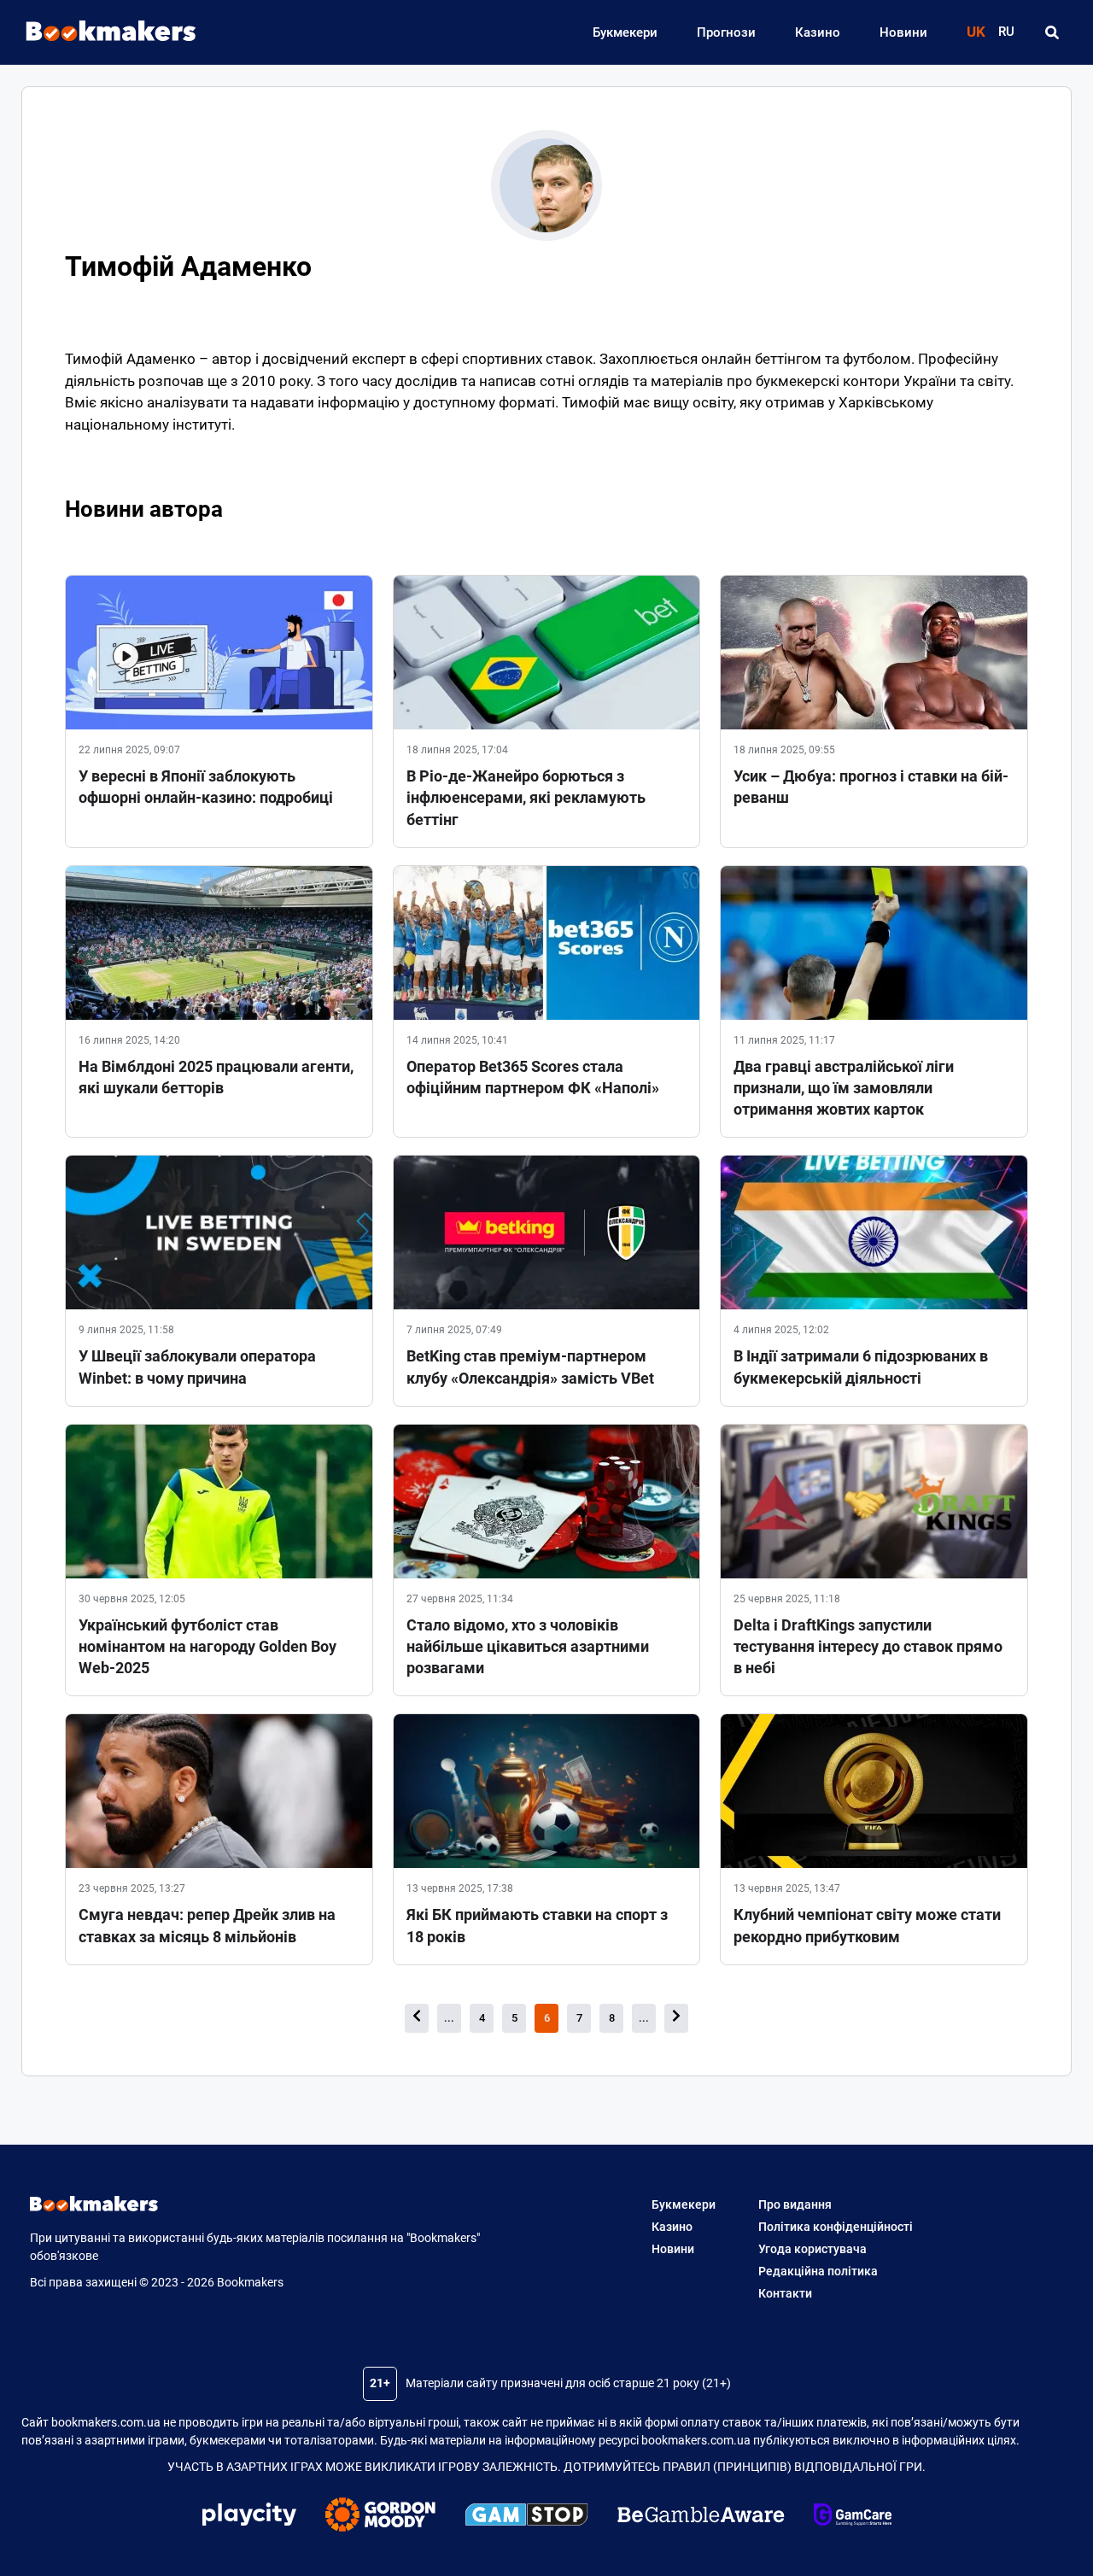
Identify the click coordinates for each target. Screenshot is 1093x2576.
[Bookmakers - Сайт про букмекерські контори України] (102, 32)
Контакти (785, 2293)
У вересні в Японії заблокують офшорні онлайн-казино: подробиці (206, 787)
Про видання (795, 2204)
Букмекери (625, 32)
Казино (818, 32)
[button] (1052, 32)
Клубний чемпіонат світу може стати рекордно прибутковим (867, 1925)
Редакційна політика (818, 2271)
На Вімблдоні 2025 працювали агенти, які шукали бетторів (216, 1077)
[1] (417, 2018)
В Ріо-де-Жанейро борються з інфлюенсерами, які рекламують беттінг (526, 797)
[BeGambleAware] (701, 2517)
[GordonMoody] (380, 2517)
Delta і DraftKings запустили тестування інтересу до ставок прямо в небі (868, 1646)
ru (1006, 32)
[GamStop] (526, 2517)
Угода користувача (812, 2249)
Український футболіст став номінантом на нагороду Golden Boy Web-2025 (207, 1646)
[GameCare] (853, 2517)
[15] (676, 2018)
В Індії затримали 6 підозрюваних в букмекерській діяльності (861, 1367)
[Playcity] (249, 2517)
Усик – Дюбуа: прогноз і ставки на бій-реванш (871, 787)
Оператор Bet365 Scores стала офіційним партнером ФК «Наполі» (533, 1077)
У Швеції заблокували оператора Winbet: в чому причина (197, 1367)
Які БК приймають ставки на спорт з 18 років (537, 1925)
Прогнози (726, 32)
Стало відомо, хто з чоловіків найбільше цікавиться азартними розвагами (528, 1646)
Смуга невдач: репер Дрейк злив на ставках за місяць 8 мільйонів (207, 1925)
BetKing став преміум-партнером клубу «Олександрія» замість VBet (530, 1367)
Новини (903, 32)
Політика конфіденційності (836, 2227)
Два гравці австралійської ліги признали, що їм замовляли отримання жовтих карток (844, 1088)
